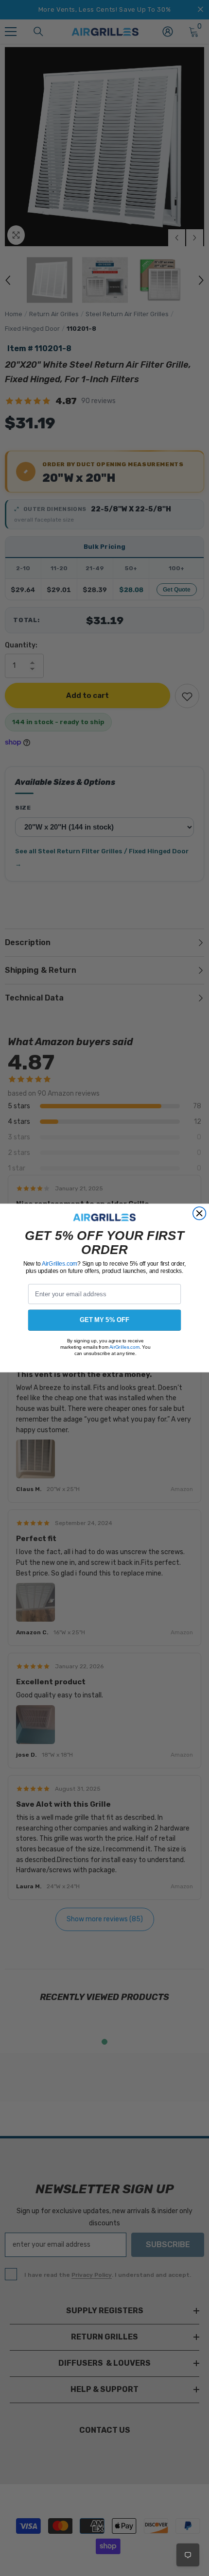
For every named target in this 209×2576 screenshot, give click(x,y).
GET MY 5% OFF (105, 1320)
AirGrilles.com (60, 1263)
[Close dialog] (199, 1213)
